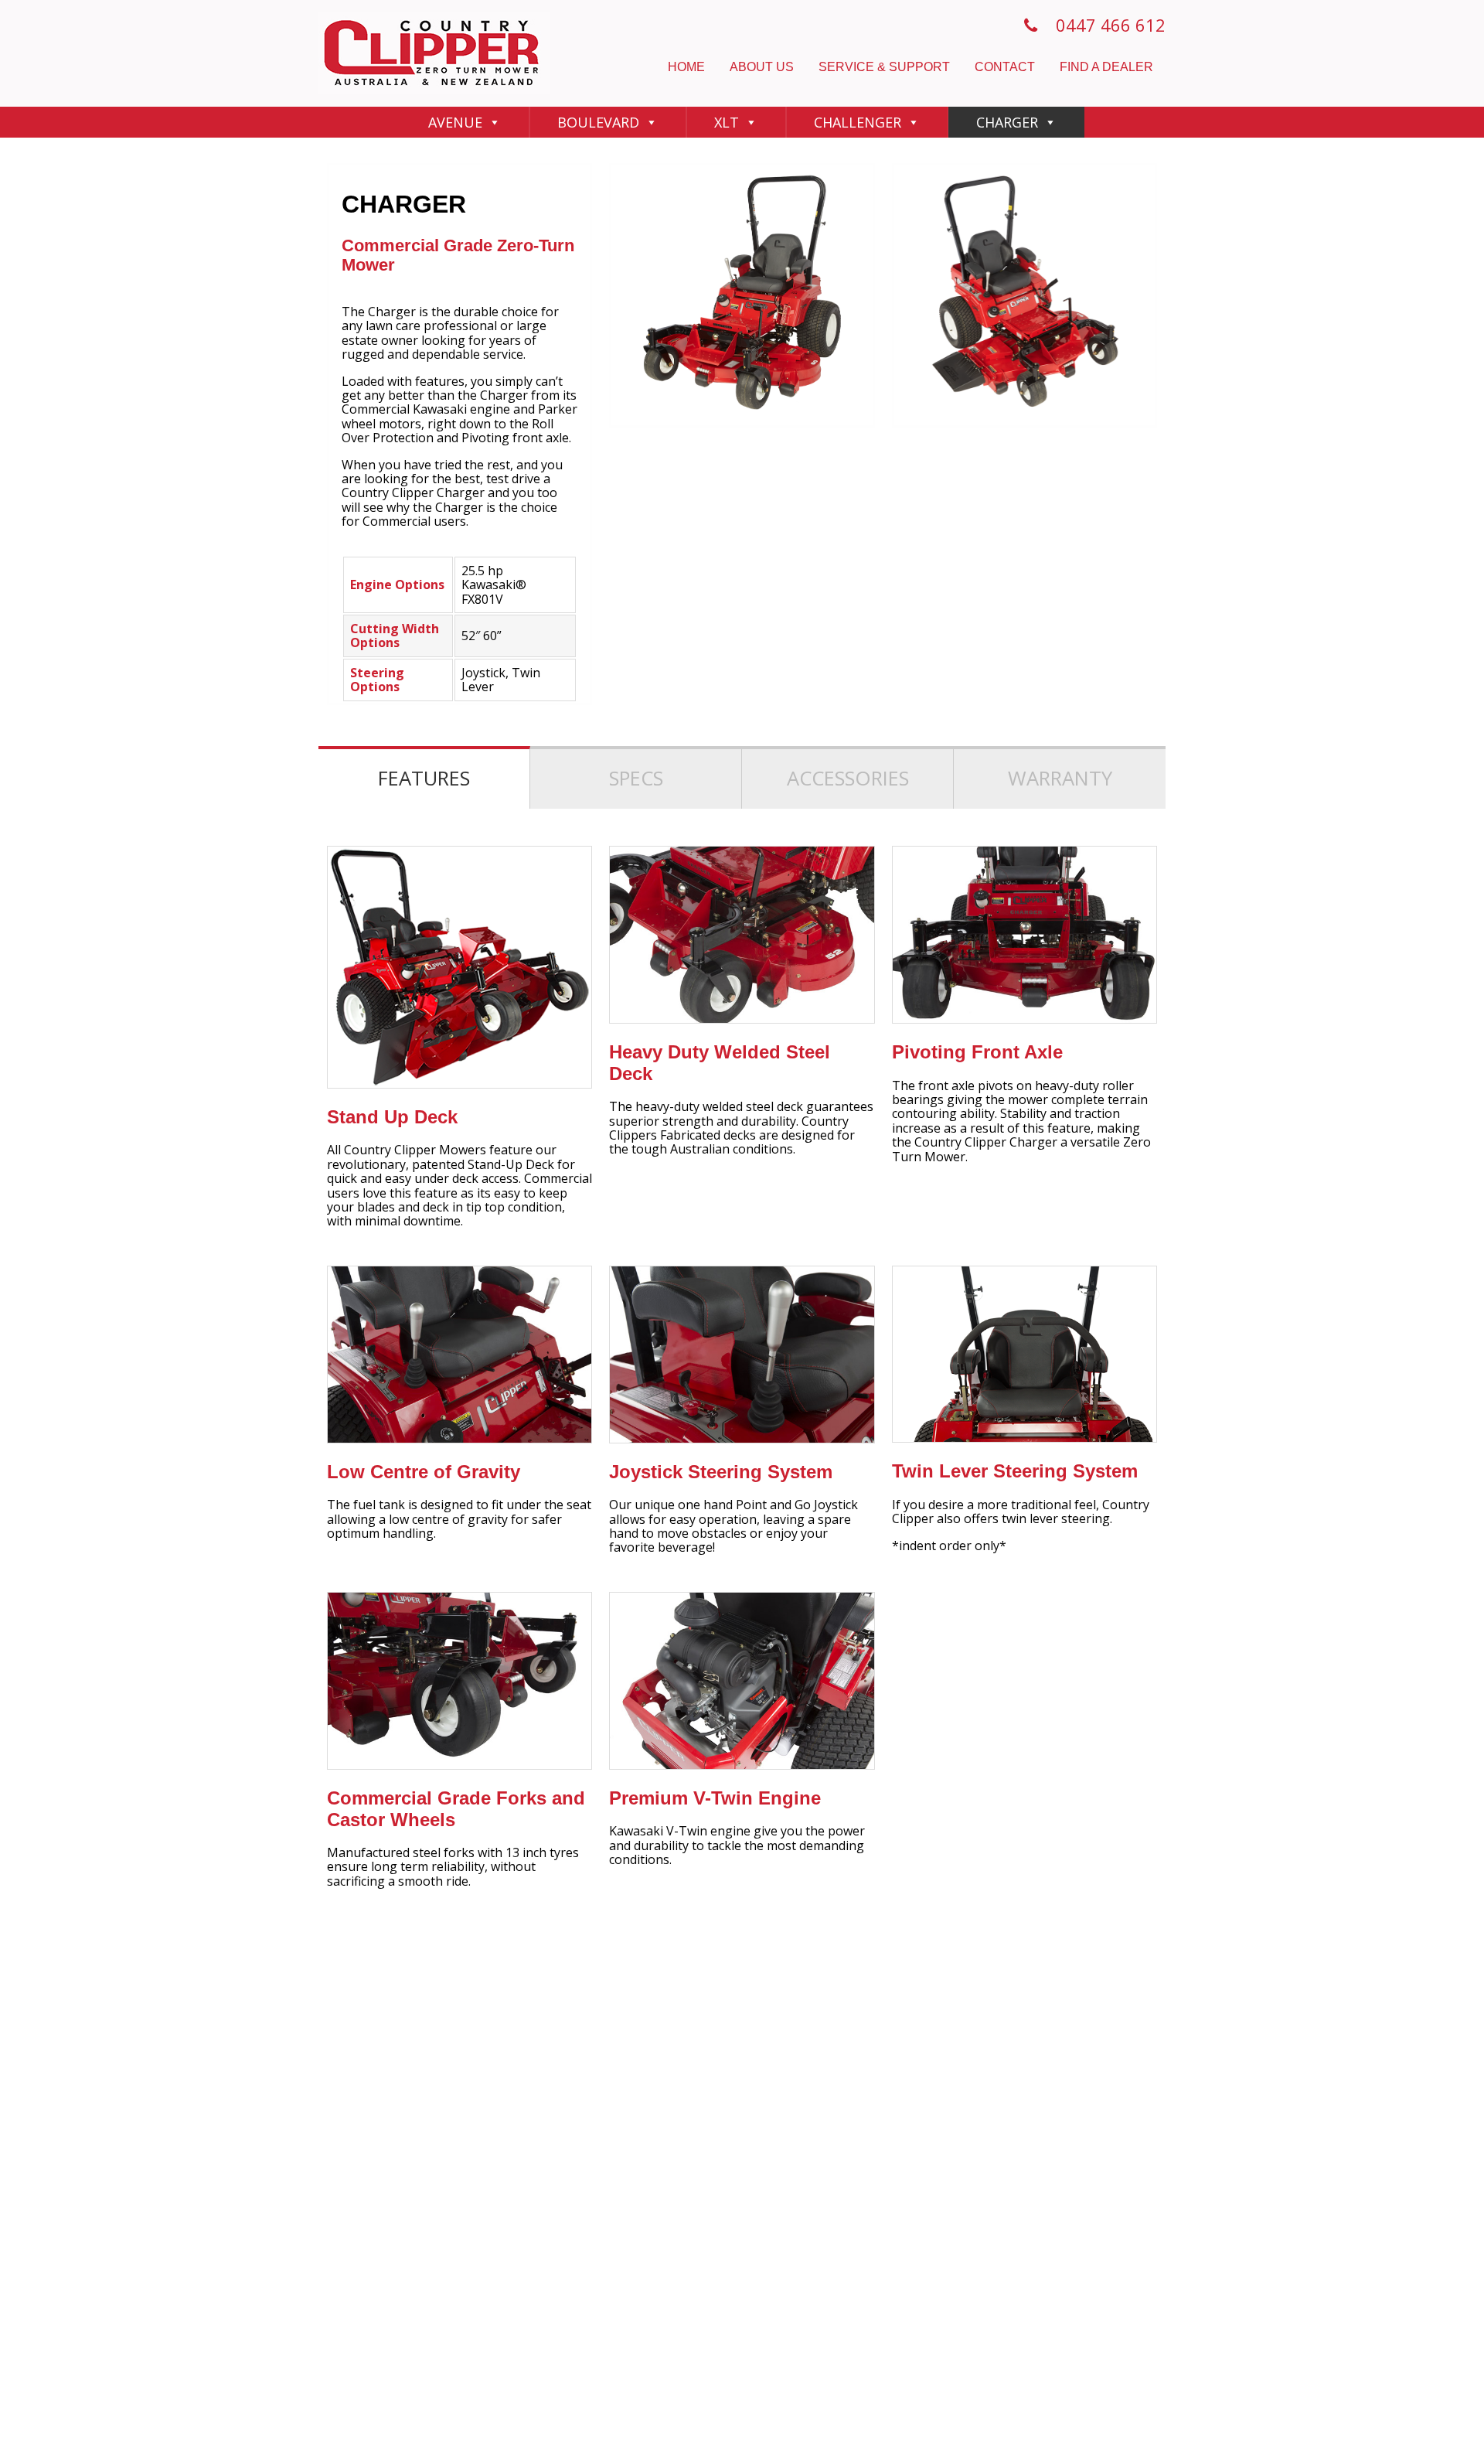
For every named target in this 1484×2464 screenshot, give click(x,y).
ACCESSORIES (848, 778)
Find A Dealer (1106, 67)
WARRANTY (1060, 778)
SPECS (636, 778)
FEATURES (424, 778)
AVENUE (455, 122)
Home (686, 67)
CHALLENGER (858, 122)
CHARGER (1007, 122)
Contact (1005, 67)
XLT (727, 122)
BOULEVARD (598, 122)
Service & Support (884, 67)
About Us (762, 67)
